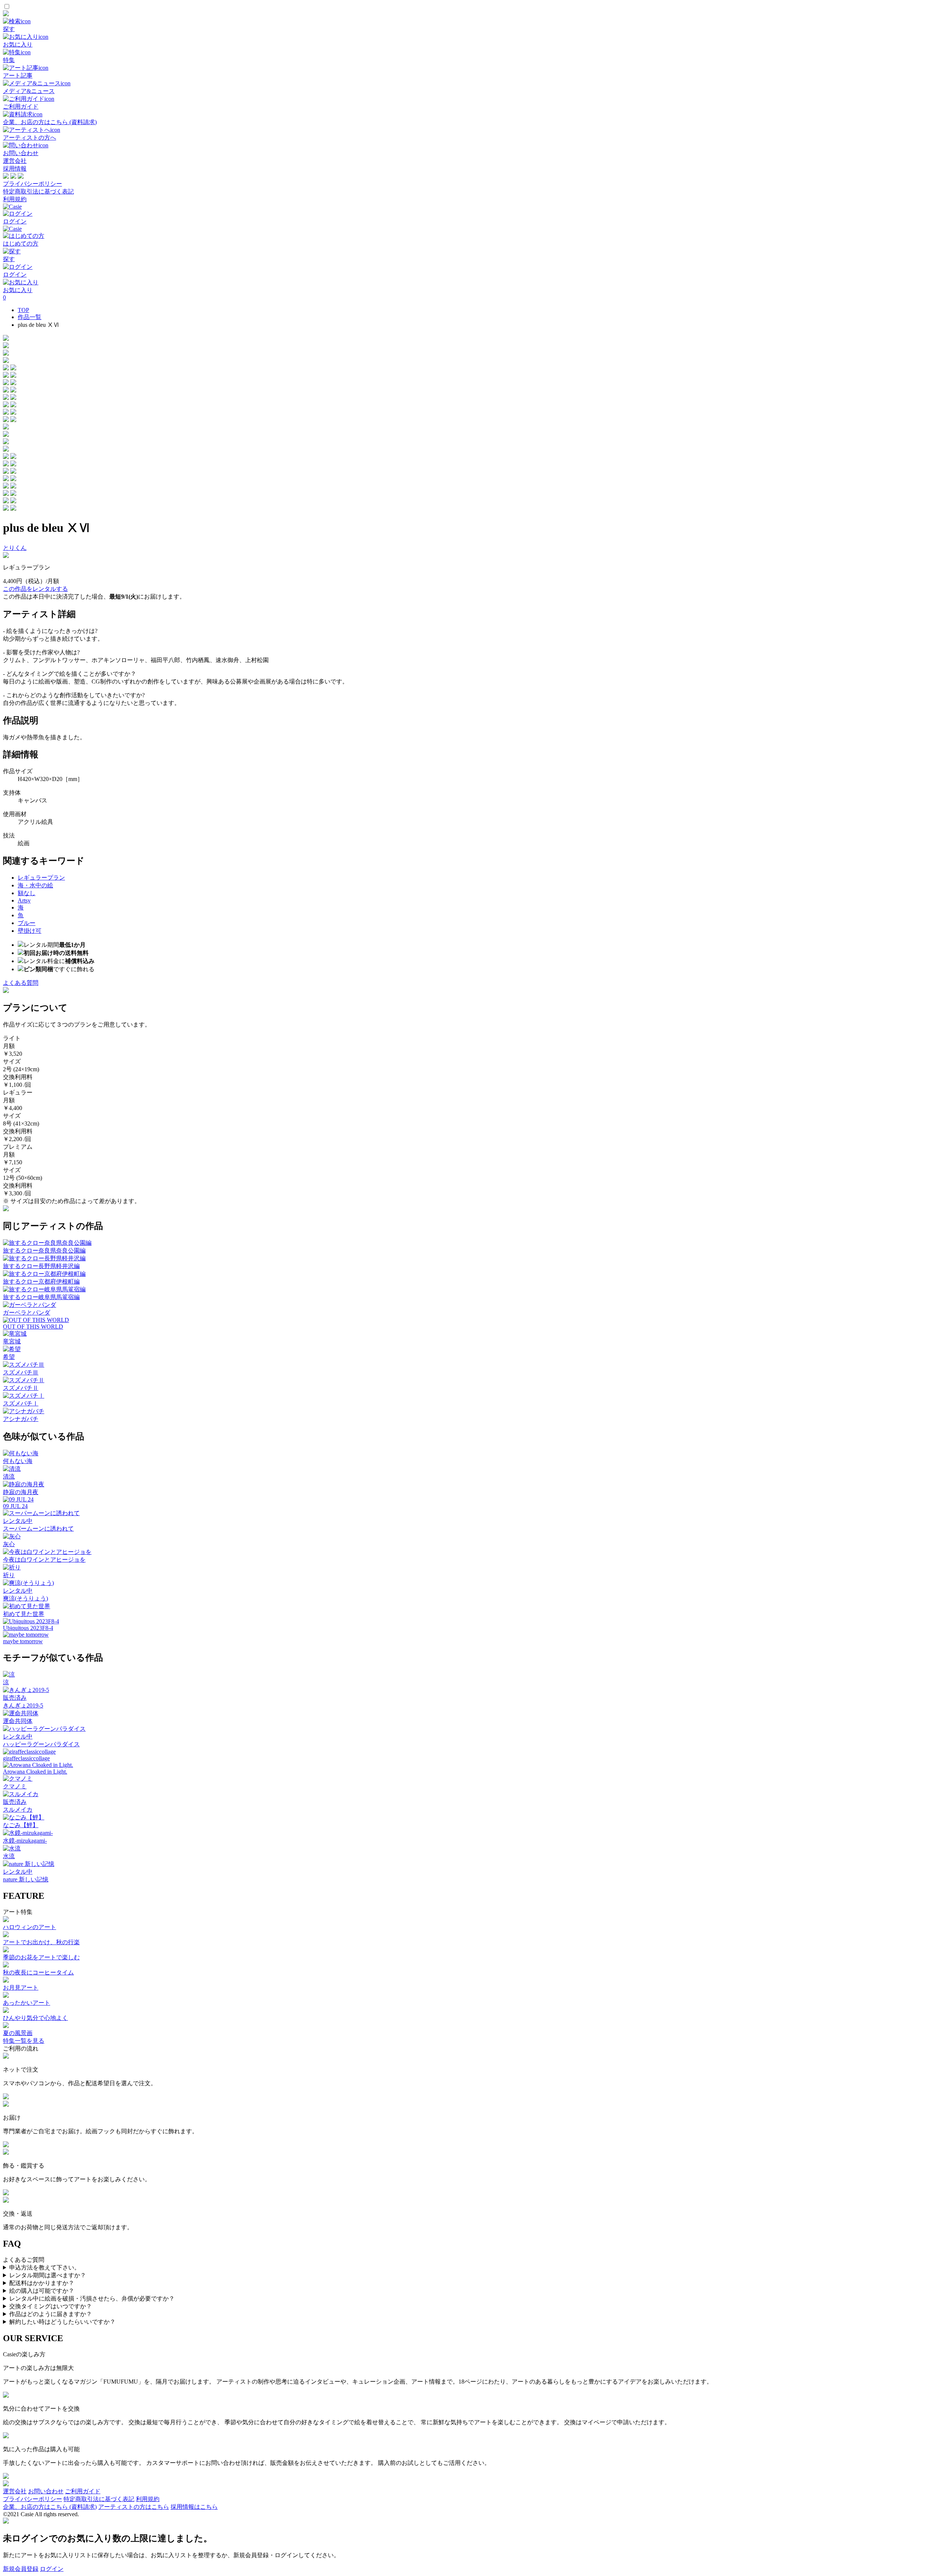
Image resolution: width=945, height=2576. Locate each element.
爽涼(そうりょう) (25, 1598)
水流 (9, 1856)
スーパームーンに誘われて (38, 1529)
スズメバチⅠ (21, 1403)
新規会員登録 (21, 2569)
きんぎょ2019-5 (23, 1705)
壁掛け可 (30, 931)
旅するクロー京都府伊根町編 (41, 1282)
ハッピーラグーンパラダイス (41, 1744)
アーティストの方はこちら (134, 2507)
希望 (9, 1357)
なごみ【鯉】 (21, 1825)
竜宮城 (12, 1341)
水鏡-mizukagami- (25, 1841)
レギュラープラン (41, 878)
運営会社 (15, 161)
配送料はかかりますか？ (42, 2283)
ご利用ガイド (83, 2491)
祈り (9, 1575)
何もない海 (18, 1461)
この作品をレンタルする (35, 589)
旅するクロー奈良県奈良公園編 (44, 1251)
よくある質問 (21, 983)
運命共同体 (18, 1721)
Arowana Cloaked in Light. (35, 1772)
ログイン (52, 2569)
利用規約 (15, 199)
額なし (27, 893)
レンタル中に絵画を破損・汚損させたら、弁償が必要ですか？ (92, 2298)
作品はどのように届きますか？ (51, 2314)
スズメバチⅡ (21, 1388)
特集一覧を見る (24, 2041)
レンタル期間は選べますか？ (48, 2275)
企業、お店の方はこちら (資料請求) (50, 2507)
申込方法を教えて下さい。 (45, 2267)
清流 (9, 1477)
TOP (23, 310)
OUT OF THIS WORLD (33, 1327)
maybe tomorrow (23, 1641)
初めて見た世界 (24, 1614)
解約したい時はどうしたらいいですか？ (62, 2322)
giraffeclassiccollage (26, 1758)
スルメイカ (18, 1810)
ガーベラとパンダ (27, 1313)
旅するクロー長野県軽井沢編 (41, 1266)
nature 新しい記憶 (26, 1879)
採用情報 (15, 169)
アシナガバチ (21, 1419)
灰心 (9, 1544)
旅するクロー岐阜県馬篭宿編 (41, 1297)
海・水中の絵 (35, 885)
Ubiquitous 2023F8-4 (28, 1628)
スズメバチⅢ (21, 1372)
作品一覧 (30, 317)
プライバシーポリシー (32, 184)
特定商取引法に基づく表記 (38, 191)
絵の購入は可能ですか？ (42, 2291)
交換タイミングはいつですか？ (51, 2306)
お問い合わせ (46, 2491)
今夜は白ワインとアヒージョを (44, 1560)
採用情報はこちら (194, 2507)
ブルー (27, 923)
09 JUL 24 (15, 1506)
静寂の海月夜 (21, 1492)
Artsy (24, 900)
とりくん (15, 548)
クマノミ (15, 1786)
